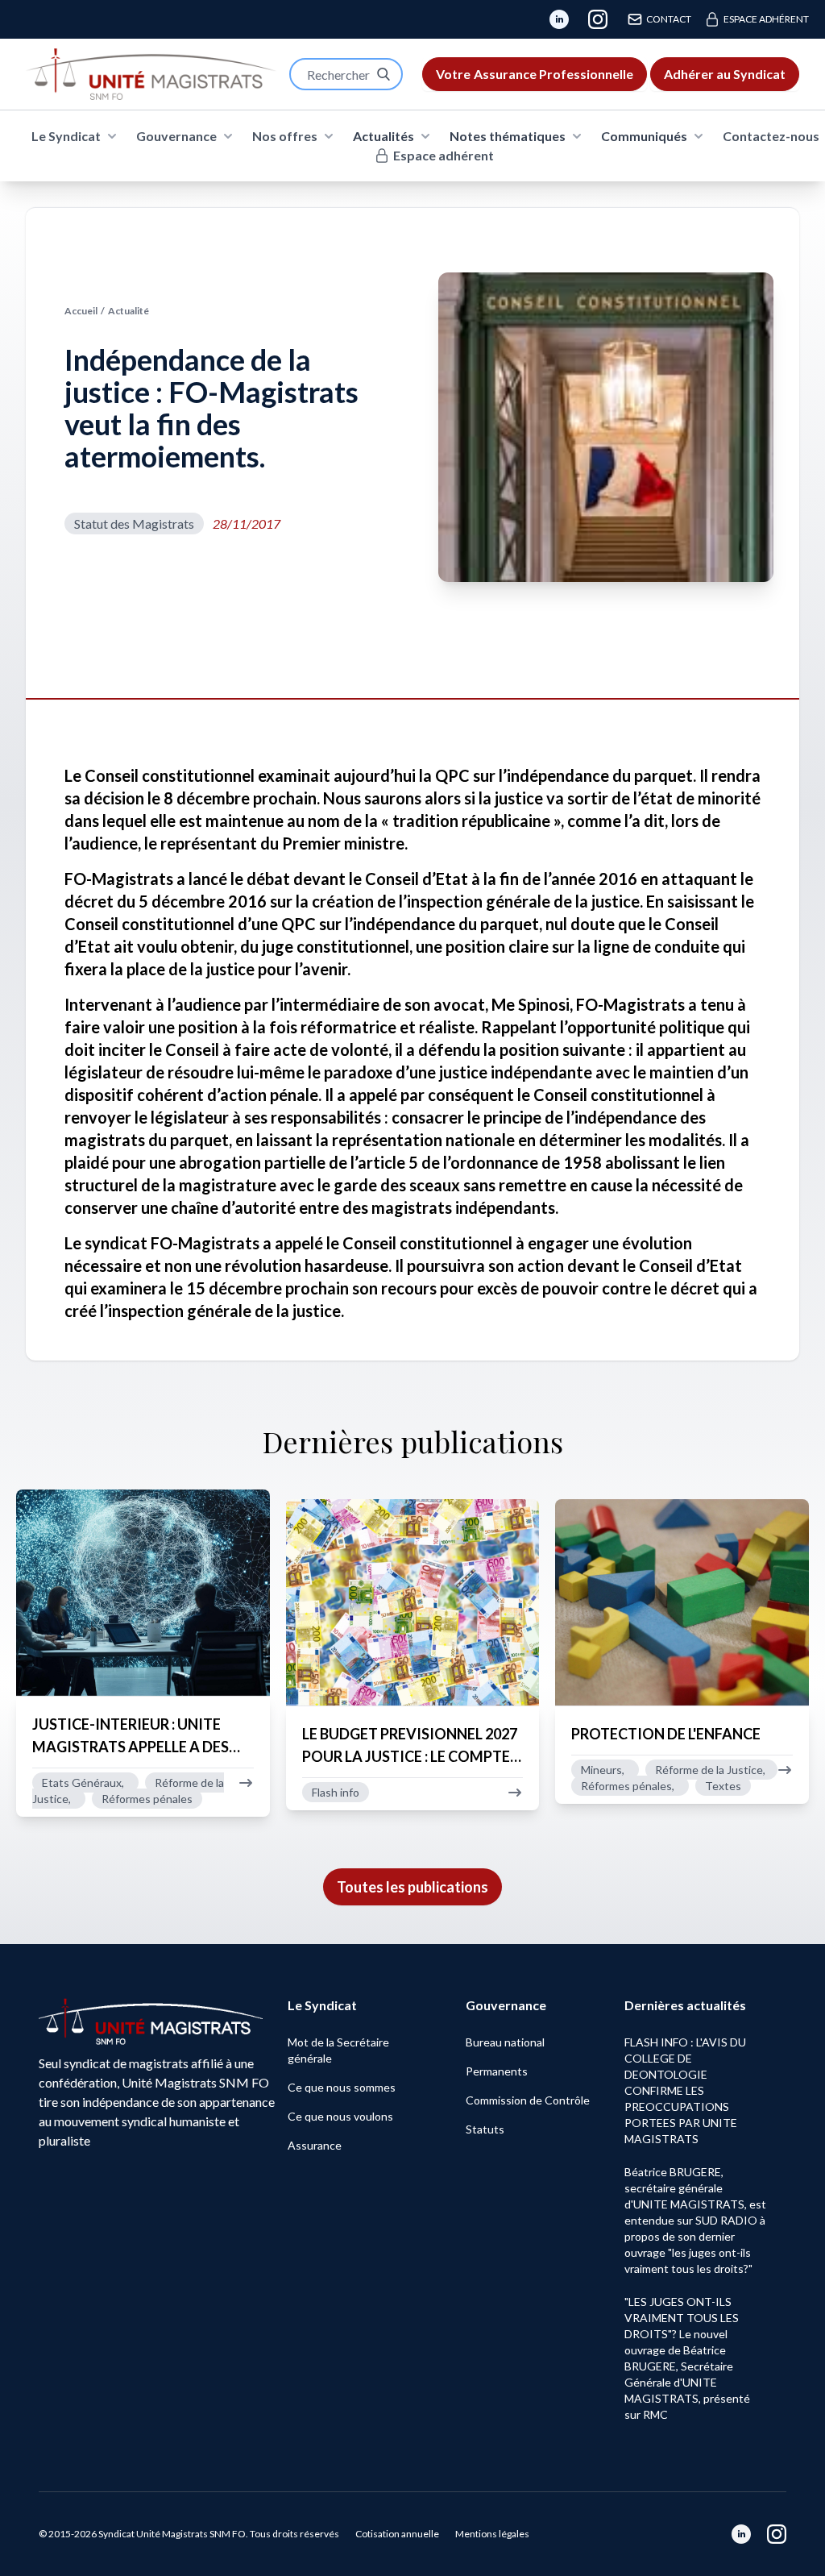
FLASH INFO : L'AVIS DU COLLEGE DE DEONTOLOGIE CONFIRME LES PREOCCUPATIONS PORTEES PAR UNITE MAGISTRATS (685, 2090)
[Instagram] (598, 19)
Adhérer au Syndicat (725, 74)
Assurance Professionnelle (535, 74)
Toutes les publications (412, 1887)
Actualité (129, 311)
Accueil (81, 311)
